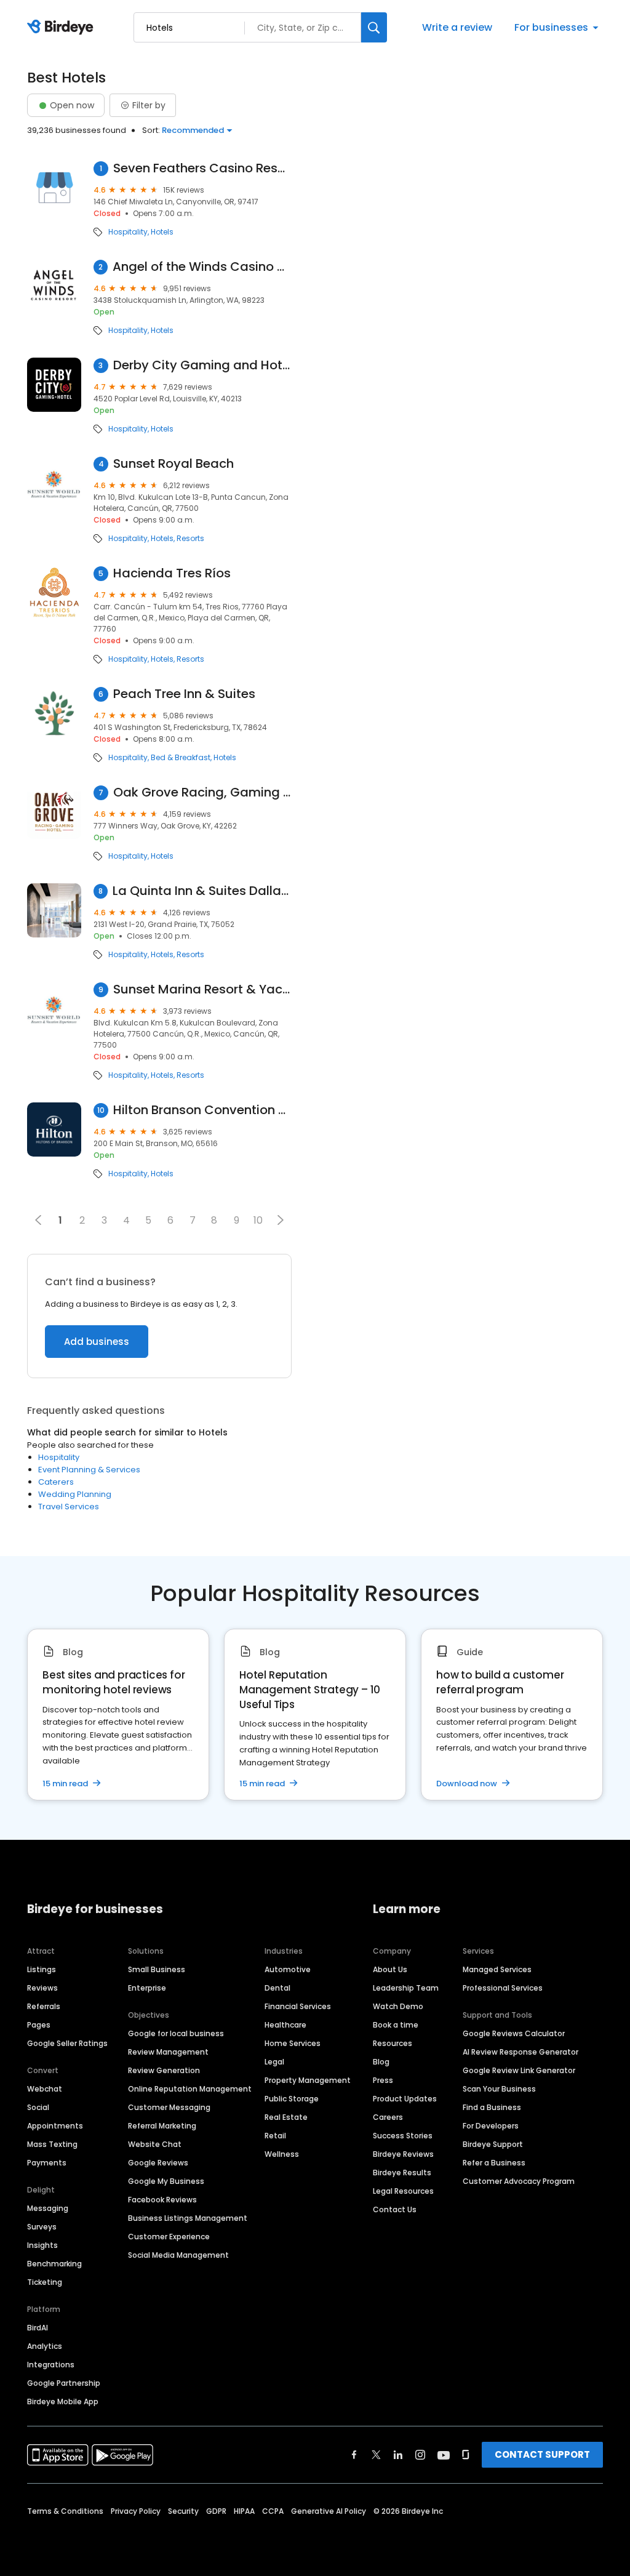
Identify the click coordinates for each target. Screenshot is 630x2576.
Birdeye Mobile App (63, 2401)
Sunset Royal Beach (173, 464)
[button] (281, 1220)
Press (383, 2080)
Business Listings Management (188, 2218)
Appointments (55, 2126)
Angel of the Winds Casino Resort (202, 267)
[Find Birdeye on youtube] (444, 2455)
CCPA (273, 2511)
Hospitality (128, 232)
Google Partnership (64, 2383)
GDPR (216, 2511)
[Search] (374, 27)
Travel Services (69, 1507)
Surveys (42, 2227)
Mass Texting (52, 2144)
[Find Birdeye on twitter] (376, 2455)
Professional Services (503, 1988)
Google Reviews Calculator (514, 2033)
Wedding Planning (75, 1494)
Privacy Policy (136, 2511)
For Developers (491, 2126)
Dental (277, 1988)
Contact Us (395, 2209)
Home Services (293, 2043)
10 (258, 1220)
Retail (275, 2136)
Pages (39, 2025)
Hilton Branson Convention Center (202, 1110)
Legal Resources (403, 2191)
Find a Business (492, 2107)
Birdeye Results (402, 2173)
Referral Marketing (162, 2126)
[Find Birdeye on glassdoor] (466, 2455)
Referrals (44, 2006)
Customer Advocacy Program (519, 2181)
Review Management (168, 2052)
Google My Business (166, 2181)
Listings (42, 1969)
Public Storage (292, 2099)
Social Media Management (178, 2255)
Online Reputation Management (190, 2089)
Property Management (308, 2080)
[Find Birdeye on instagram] (420, 2455)
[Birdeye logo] (62, 28)
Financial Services (298, 2006)
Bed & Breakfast (181, 758)
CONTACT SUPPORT (542, 2454)
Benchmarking (54, 2264)
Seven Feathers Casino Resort (202, 168)
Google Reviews (158, 2163)
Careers (388, 2117)
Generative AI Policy (329, 2511)
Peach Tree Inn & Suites (184, 694)
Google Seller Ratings (67, 2043)
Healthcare (285, 2025)
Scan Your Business (499, 2089)
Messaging (48, 2208)
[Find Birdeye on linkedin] (398, 2455)
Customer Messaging (169, 2107)
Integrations (51, 2365)
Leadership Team (406, 1988)
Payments (47, 2163)
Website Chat (155, 2144)
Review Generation (164, 2070)
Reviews (42, 1988)
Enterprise (147, 1988)
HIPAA (244, 2511)
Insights (42, 2245)
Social (38, 2107)
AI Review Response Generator (520, 2052)
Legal (274, 2062)
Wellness (282, 2154)
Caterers (56, 1482)
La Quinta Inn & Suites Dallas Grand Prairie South (202, 891)
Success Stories (403, 2136)
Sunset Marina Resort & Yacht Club (202, 989)
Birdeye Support (493, 2144)
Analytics (45, 2346)
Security (183, 2511)
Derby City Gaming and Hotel (202, 365)
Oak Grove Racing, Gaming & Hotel (202, 792)
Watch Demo (398, 2006)
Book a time (396, 2025)
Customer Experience (169, 2237)
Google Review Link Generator (519, 2070)
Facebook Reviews (162, 2200)
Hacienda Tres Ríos (172, 573)
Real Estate (286, 2117)
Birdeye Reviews (403, 2154)
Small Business (157, 1969)
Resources (393, 2043)
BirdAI (38, 2328)
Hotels (162, 232)
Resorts (190, 539)
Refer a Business (494, 2163)
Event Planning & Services (89, 1470)
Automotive (288, 1969)
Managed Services (497, 1969)
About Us (390, 1969)
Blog (381, 2062)
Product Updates (405, 2099)
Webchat (45, 2089)
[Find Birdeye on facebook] (354, 2455)
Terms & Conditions (65, 2511)
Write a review (457, 27)
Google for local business (176, 2033)
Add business (97, 1342)
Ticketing (45, 2282)
